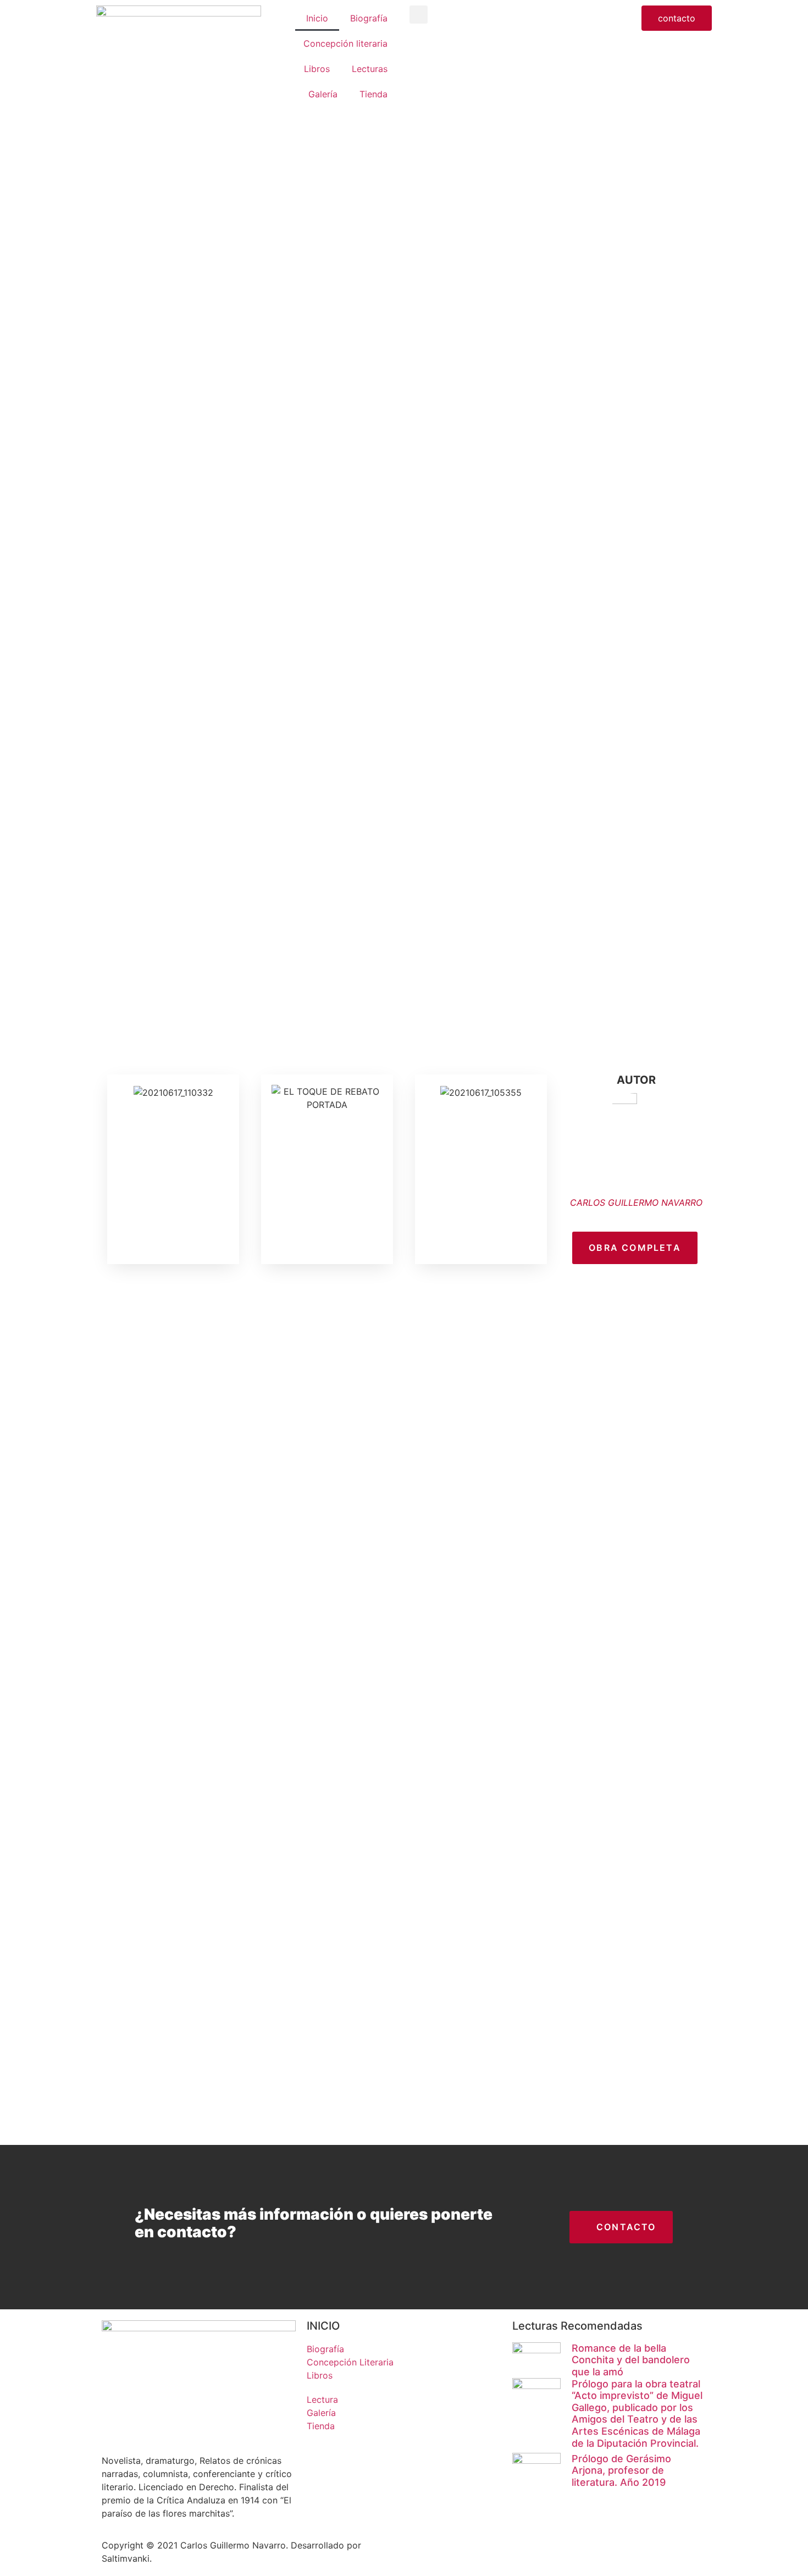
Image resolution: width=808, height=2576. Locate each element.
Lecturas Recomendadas (577, 2326)
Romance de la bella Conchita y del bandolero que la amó (631, 2360)
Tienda (373, 94)
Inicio (317, 18)
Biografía (369, 18)
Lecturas (370, 69)
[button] (419, 15)
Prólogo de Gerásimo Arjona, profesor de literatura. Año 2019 (621, 2470)
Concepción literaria (345, 43)
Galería (323, 94)
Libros (317, 69)
